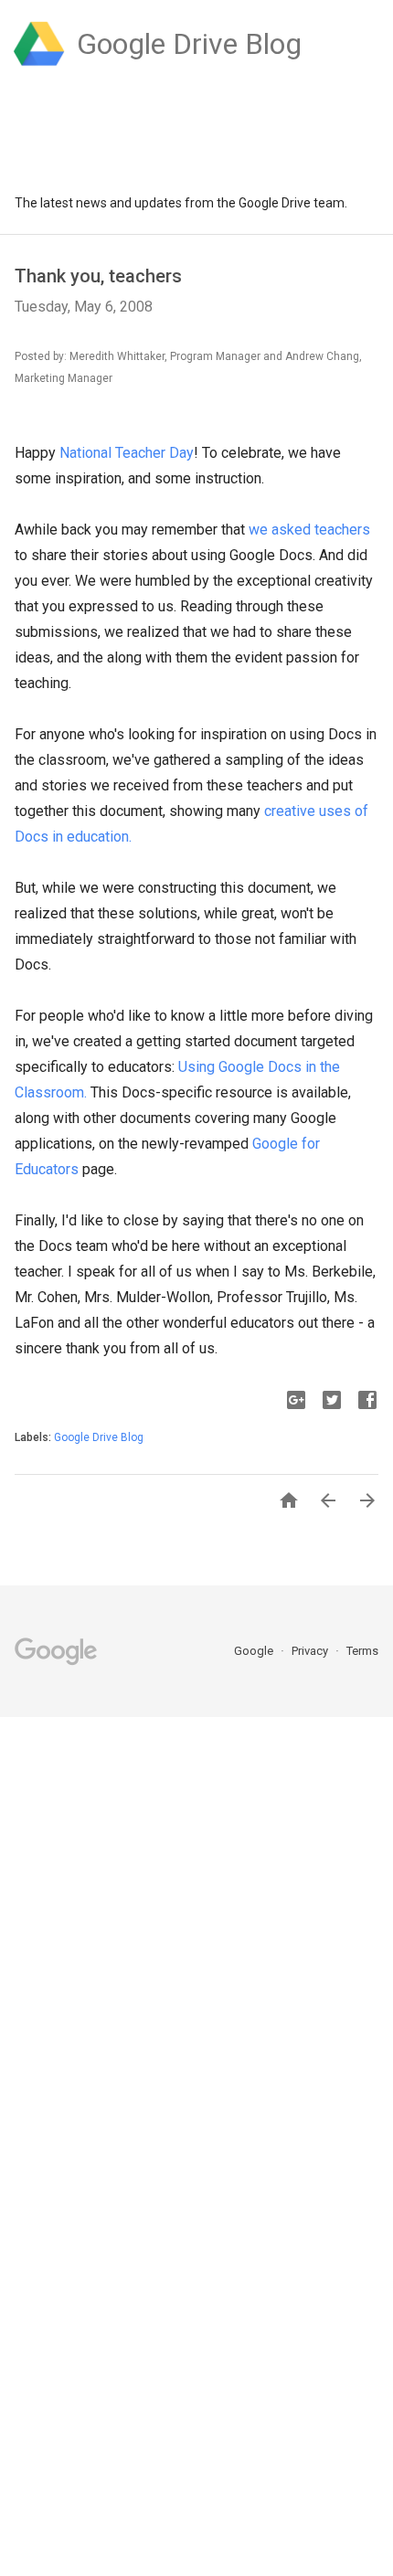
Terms (362, 1651)
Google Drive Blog (99, 1437)
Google (255, 1651)
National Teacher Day (127, 453)
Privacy (311, 1651)
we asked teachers (309, 530)
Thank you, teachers (98, 276)
